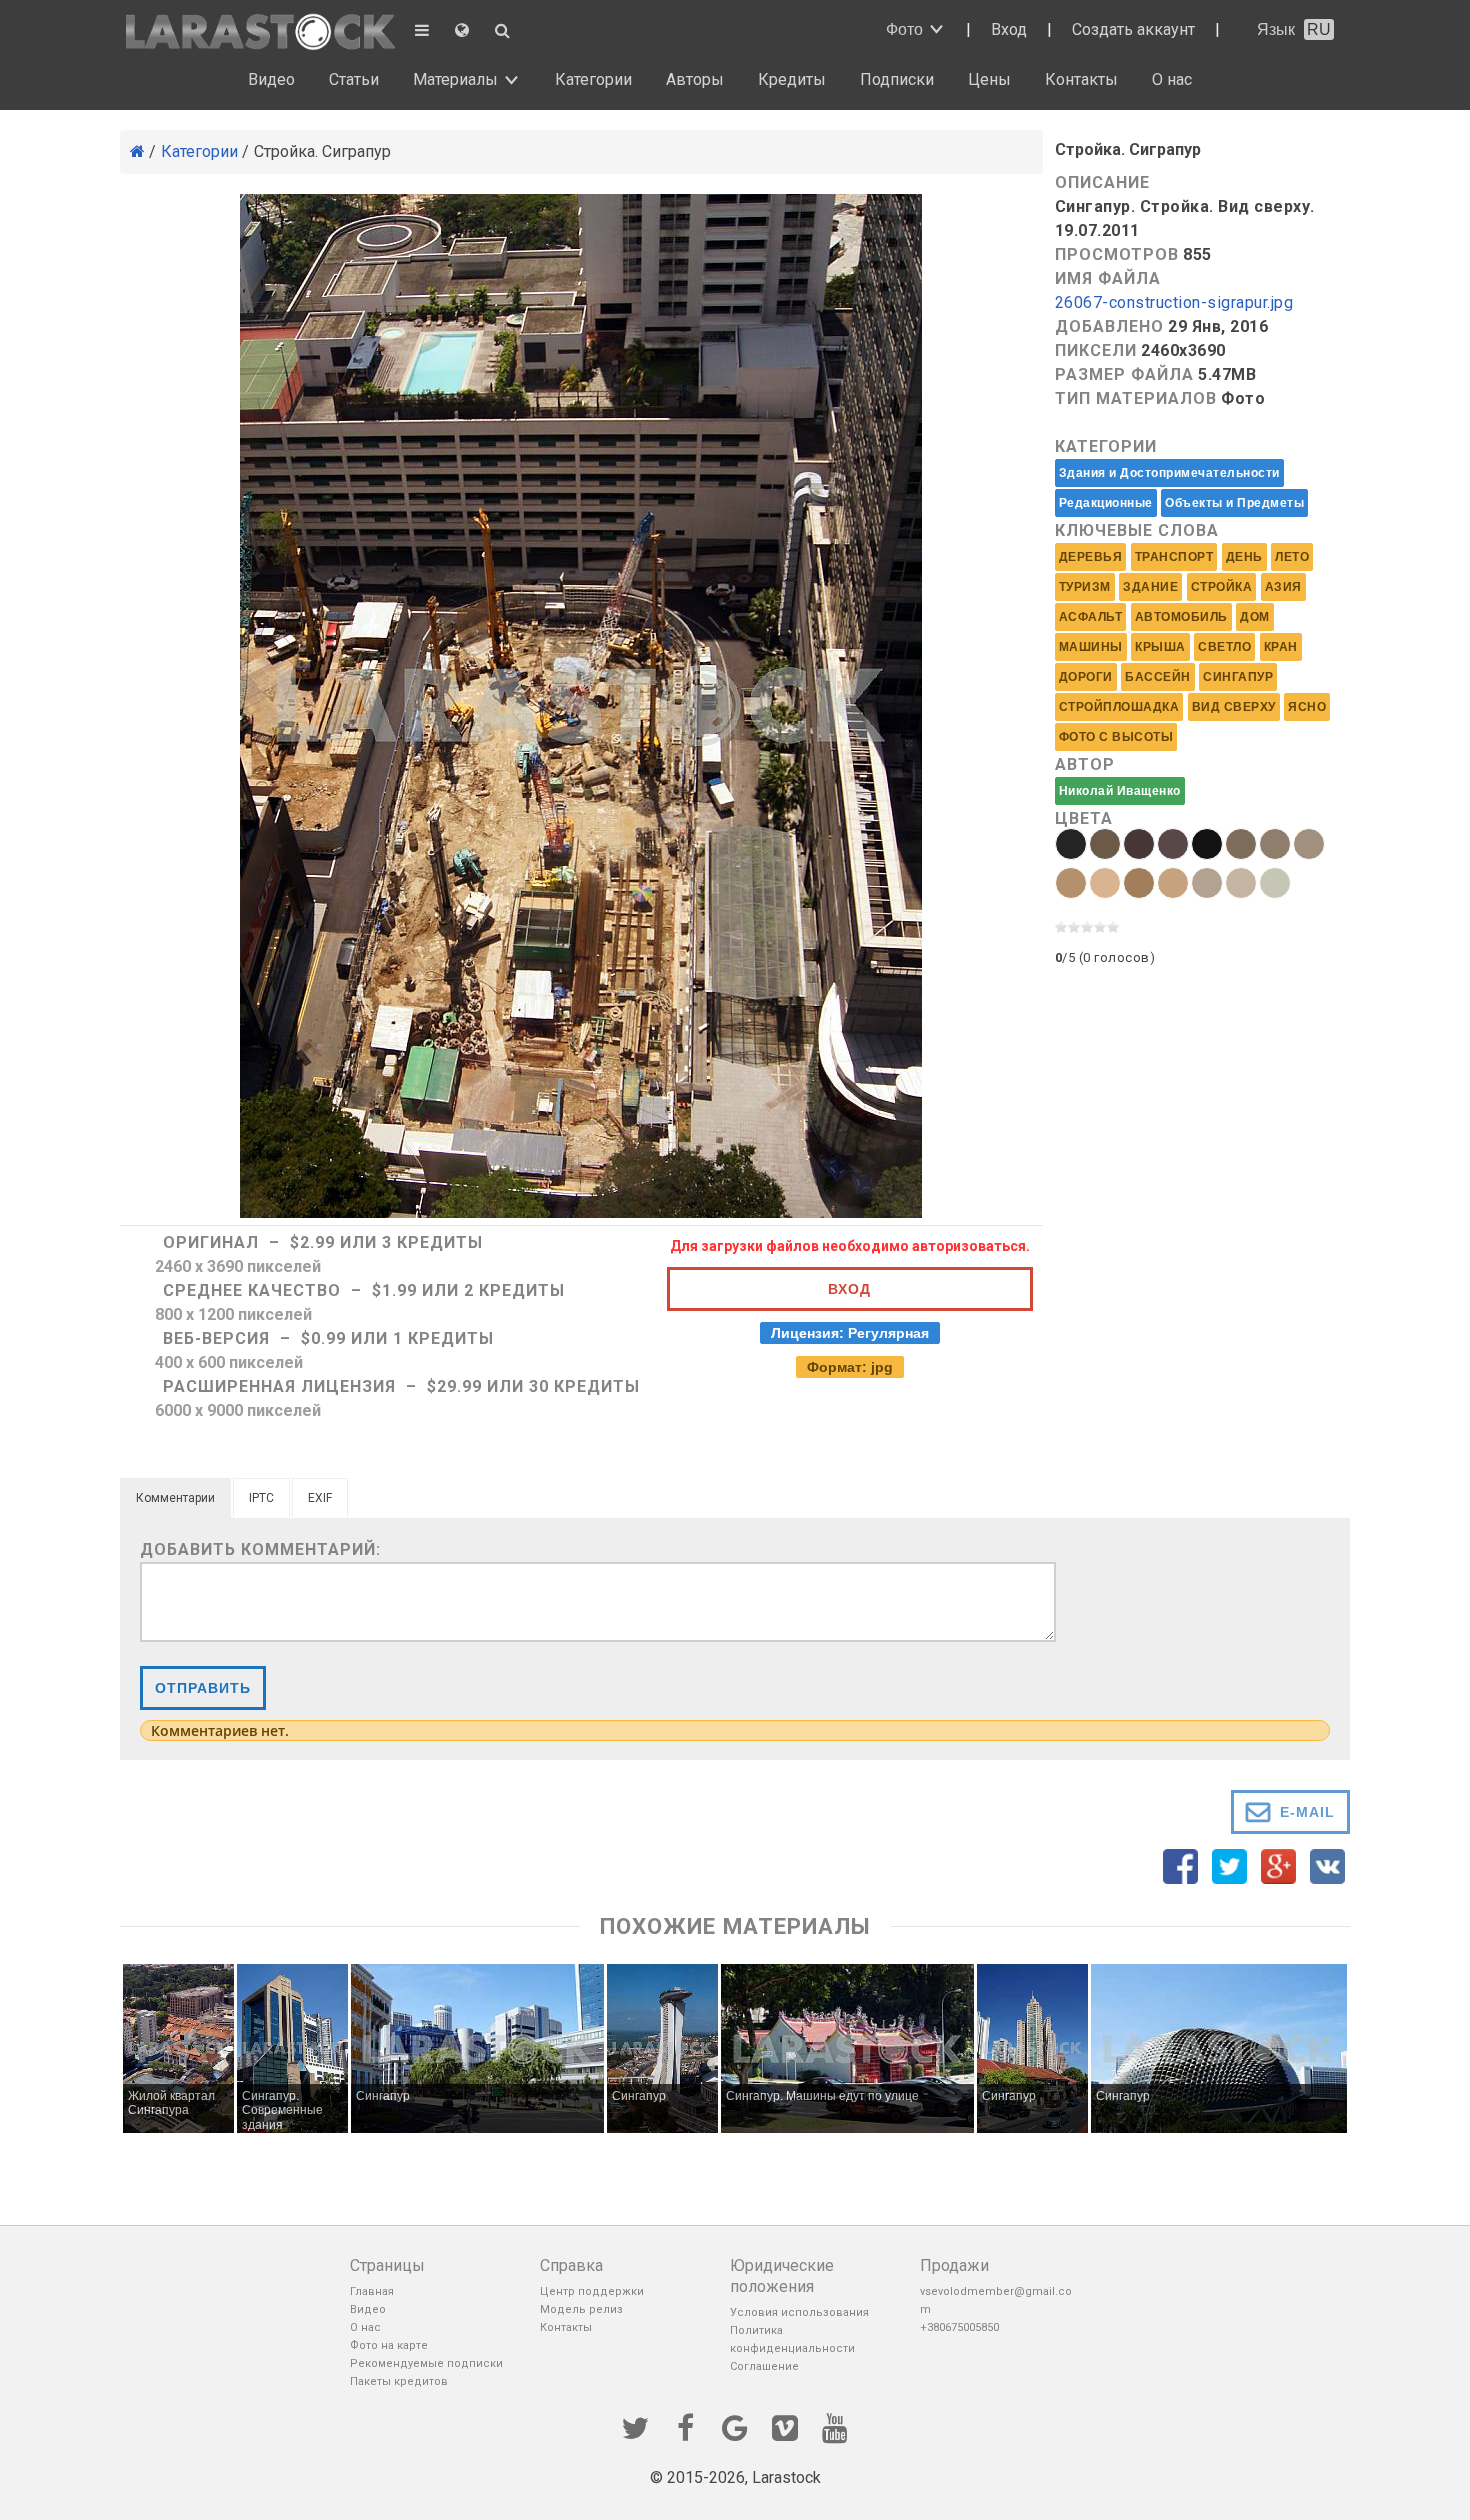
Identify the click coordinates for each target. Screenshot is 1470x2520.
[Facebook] (685, 2426)
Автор (1085, 764)
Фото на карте (389, 2345)
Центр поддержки (592, 2291)
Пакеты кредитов (399, 2381)
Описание (1102, 182)
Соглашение (764, 2366)
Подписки (897, 79)
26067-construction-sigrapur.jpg (1174, 303)
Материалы (455, 79)
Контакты (1081, 79)
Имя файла (1108, 278)
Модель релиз (581, 2309)
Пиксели (1096, 350)
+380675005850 (959, 2327)
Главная (372, 2291)
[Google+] (735, 2426)
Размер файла (1124, 374)
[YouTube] (835, 2426)
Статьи (354, 79)
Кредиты (792, 79)
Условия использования (799, 2312)
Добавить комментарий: (260, 1549)
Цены (989, 79)
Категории (593, 79)
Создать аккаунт (1133, 29)
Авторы (695, 79)
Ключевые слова (1137, 530)
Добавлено (1109, 326)
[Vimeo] (785, 2426)
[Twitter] (635, 2426)
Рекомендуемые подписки (426, 2363)
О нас (1172, 79)
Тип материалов (1136, 398)
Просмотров (1117, 254)
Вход (1009, 29)
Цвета (1084, 818)
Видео (271, 79)
